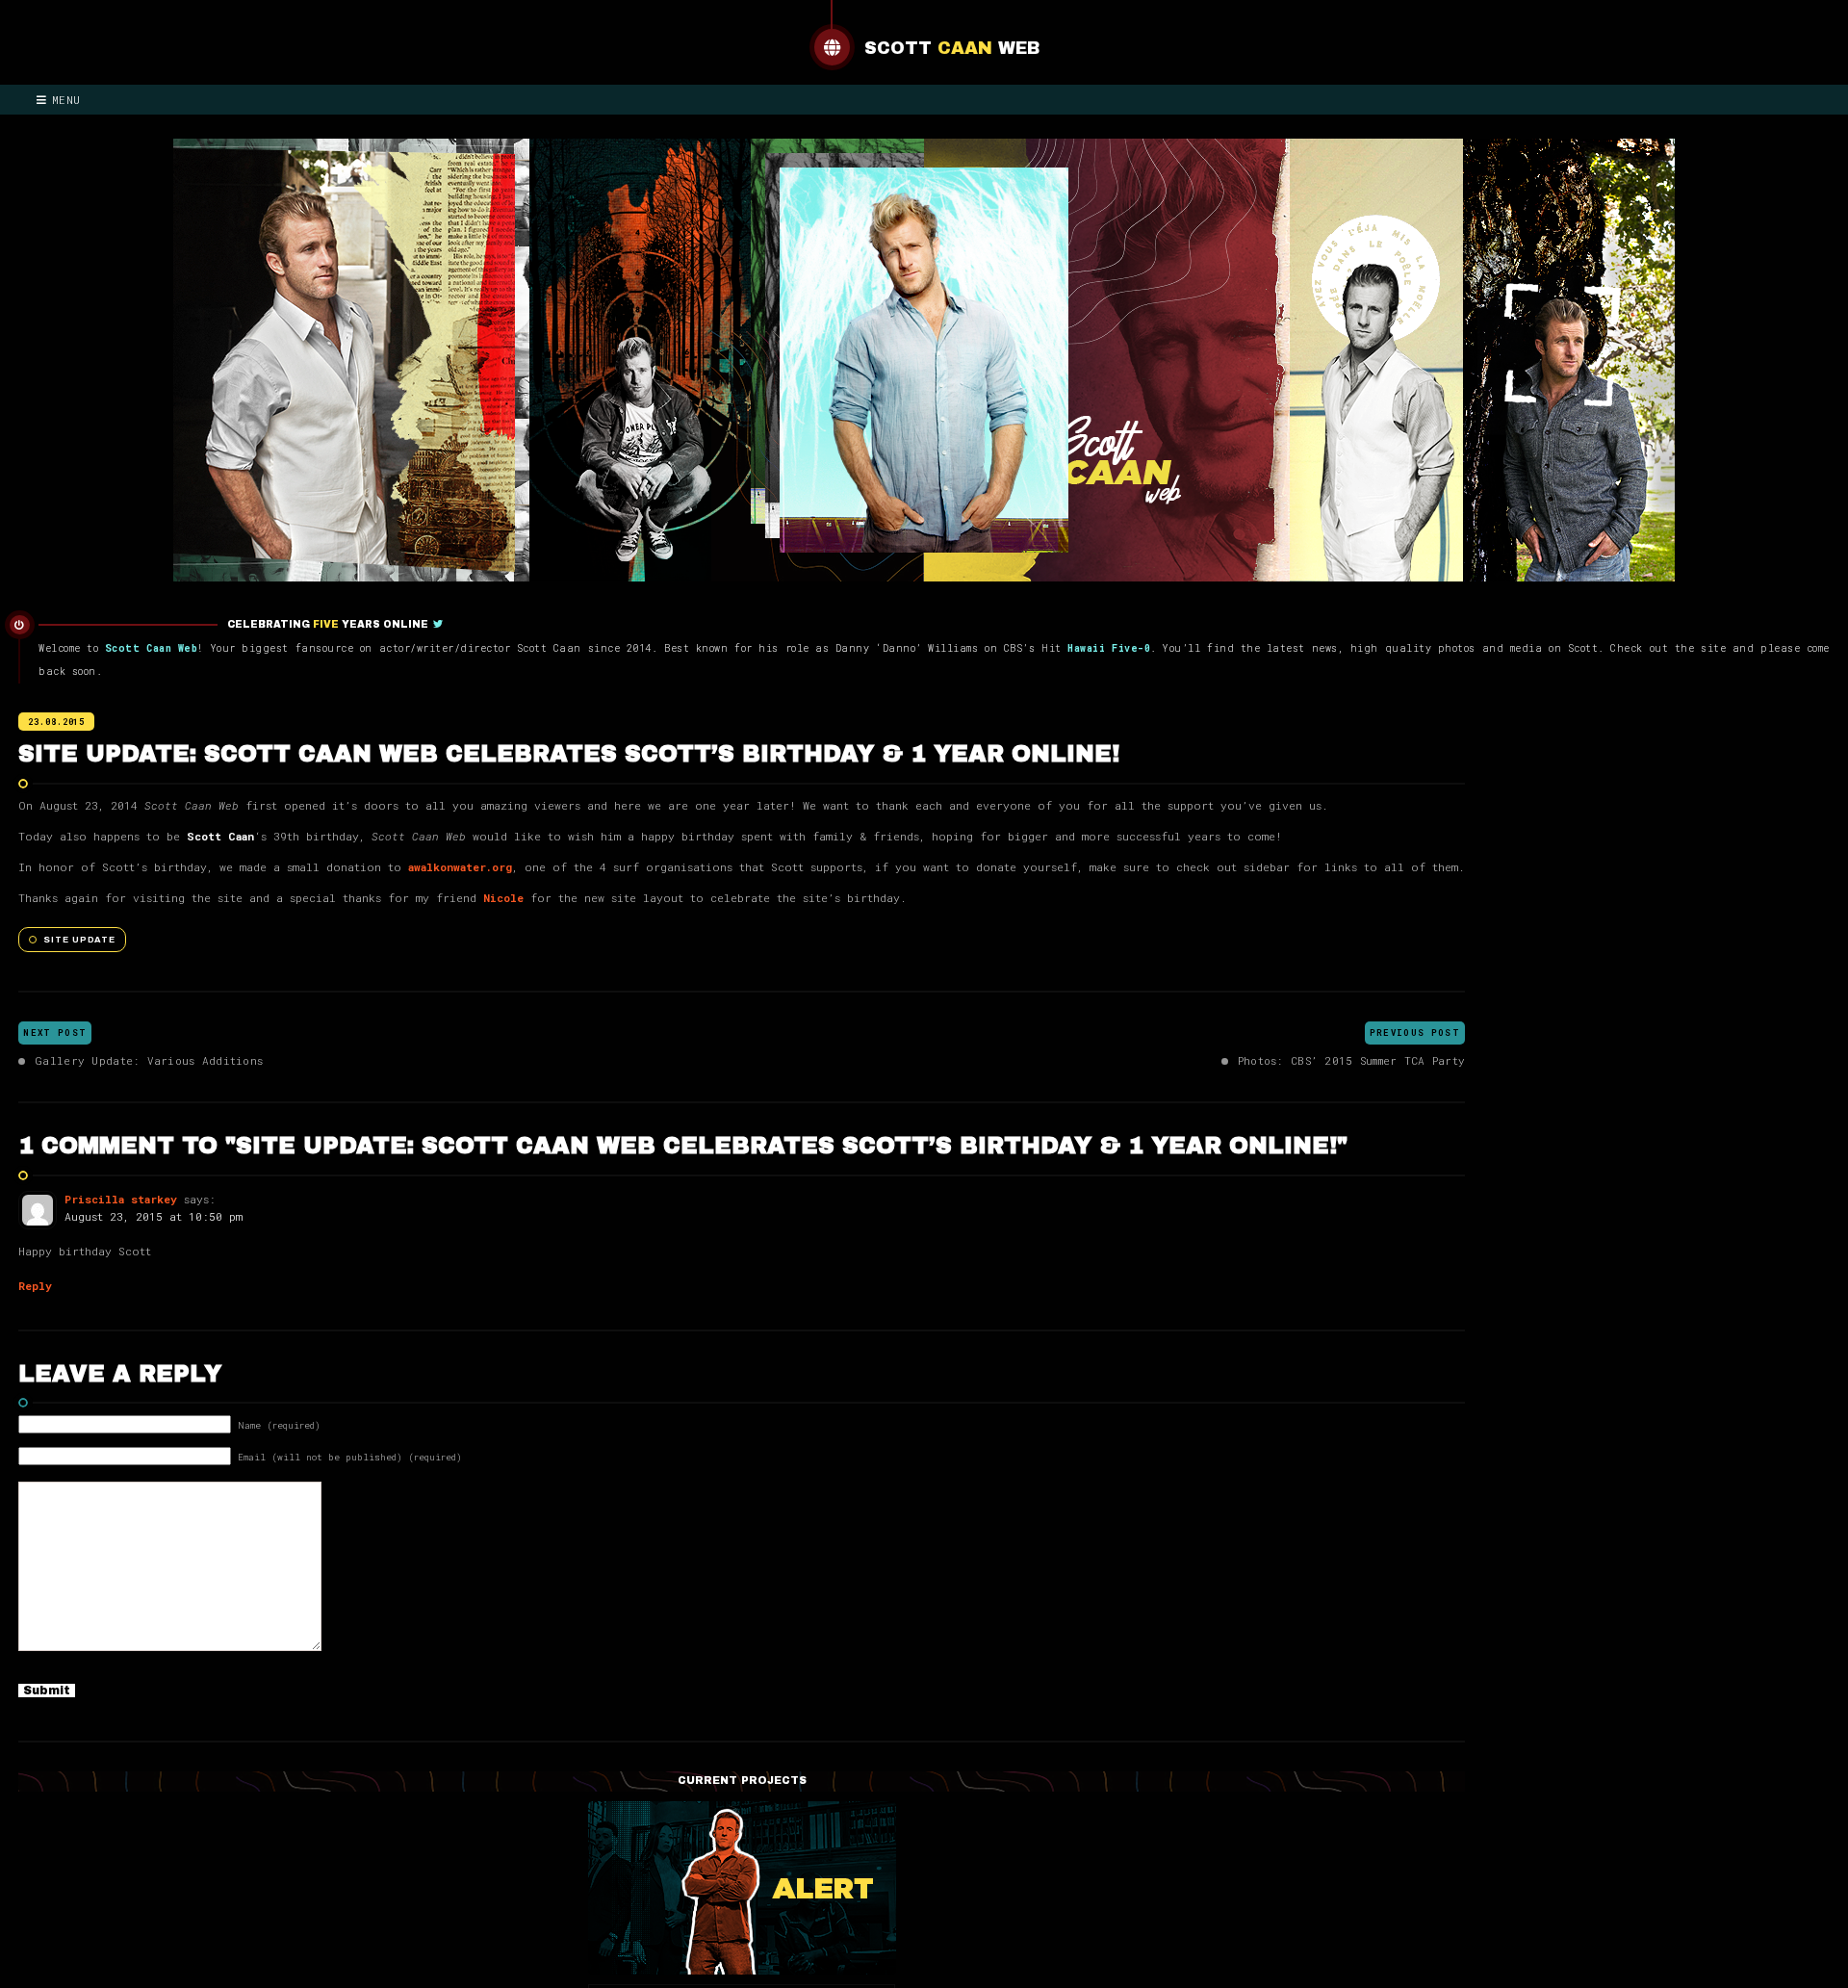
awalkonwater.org (460, 867)
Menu (66, 100)
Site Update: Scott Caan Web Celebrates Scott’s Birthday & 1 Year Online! (569, 754)
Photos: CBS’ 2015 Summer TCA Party (1351, 1060)
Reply (35, 1286)
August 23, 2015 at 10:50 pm (154, 1216)
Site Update (79, 940)
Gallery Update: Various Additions (149, 1060)
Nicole (503, 898)
